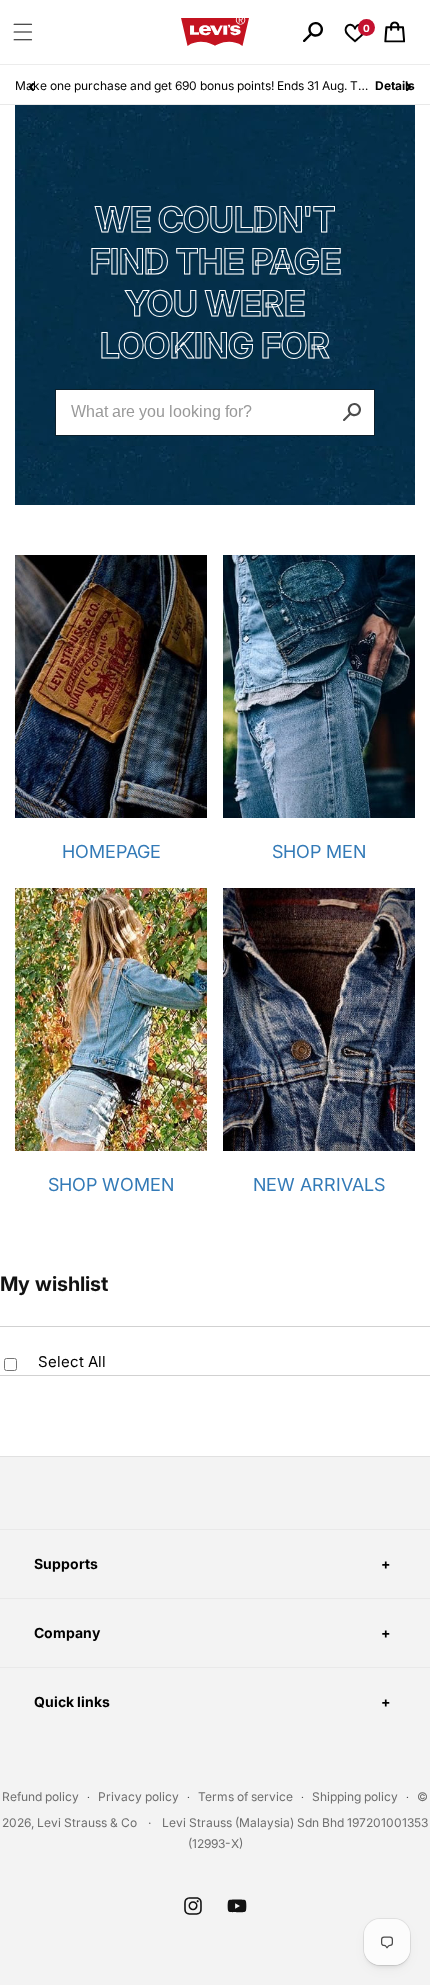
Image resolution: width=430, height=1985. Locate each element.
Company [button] (67, 1632)
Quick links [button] (72, 1701)
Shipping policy (355, 1796)
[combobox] (215, 412)
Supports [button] (66, 1563)
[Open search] (313, 32)
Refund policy (40, 1796)
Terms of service (245, 1796)
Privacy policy (138, 1796)
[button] (23, 32)
